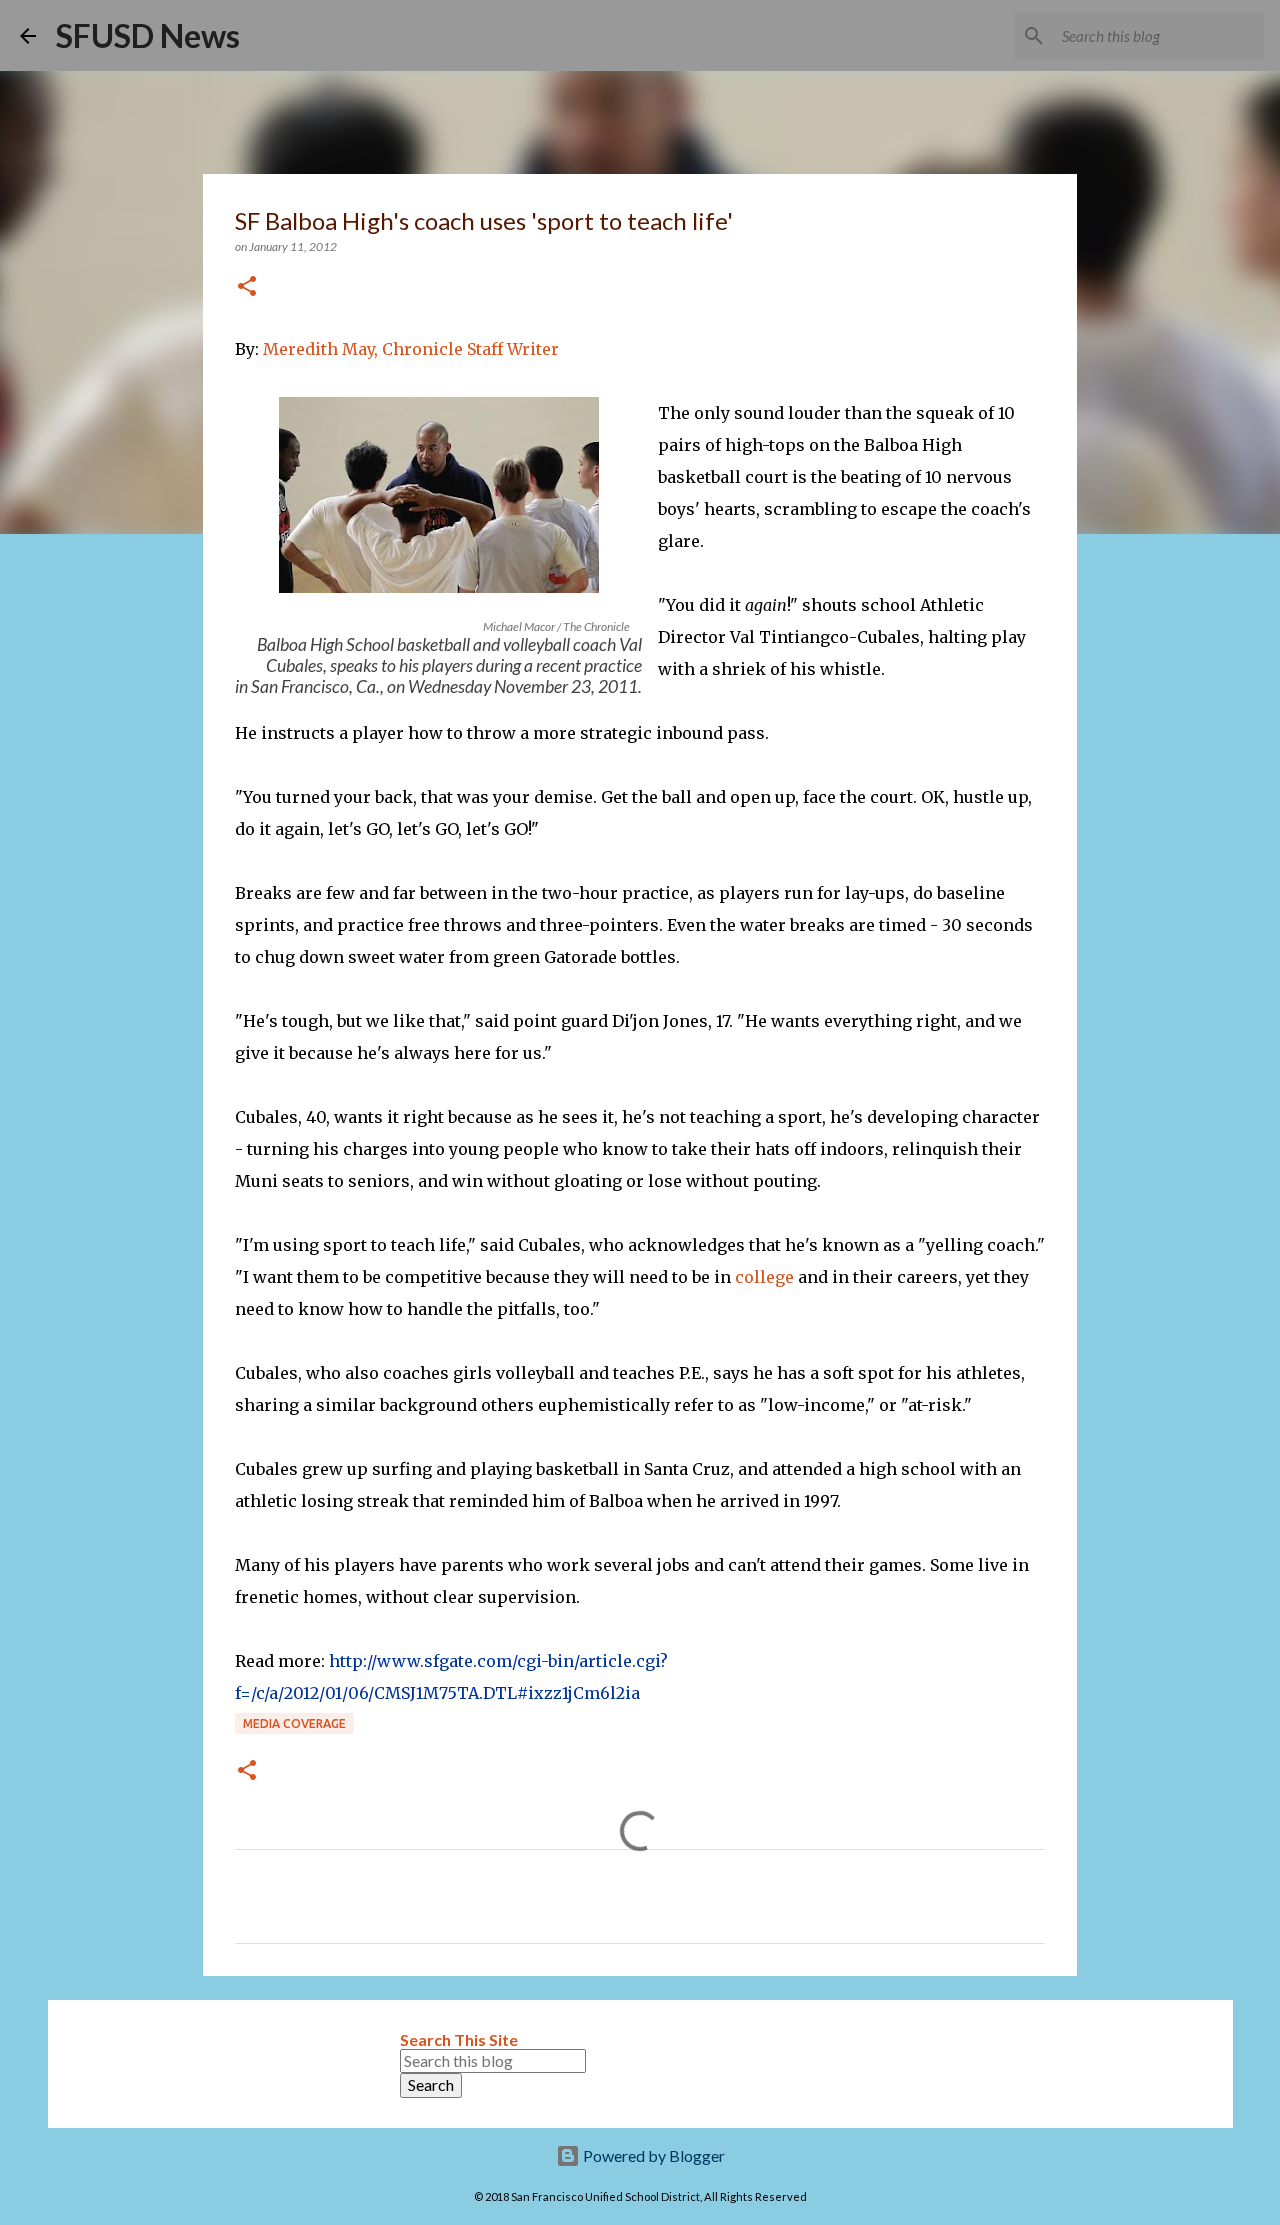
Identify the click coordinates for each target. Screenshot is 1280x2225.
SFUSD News (148, 35)
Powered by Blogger (652, 2155)
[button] (247, 287)
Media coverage (294, 1723)
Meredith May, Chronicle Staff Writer (411, 349)
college (764, 1277)
